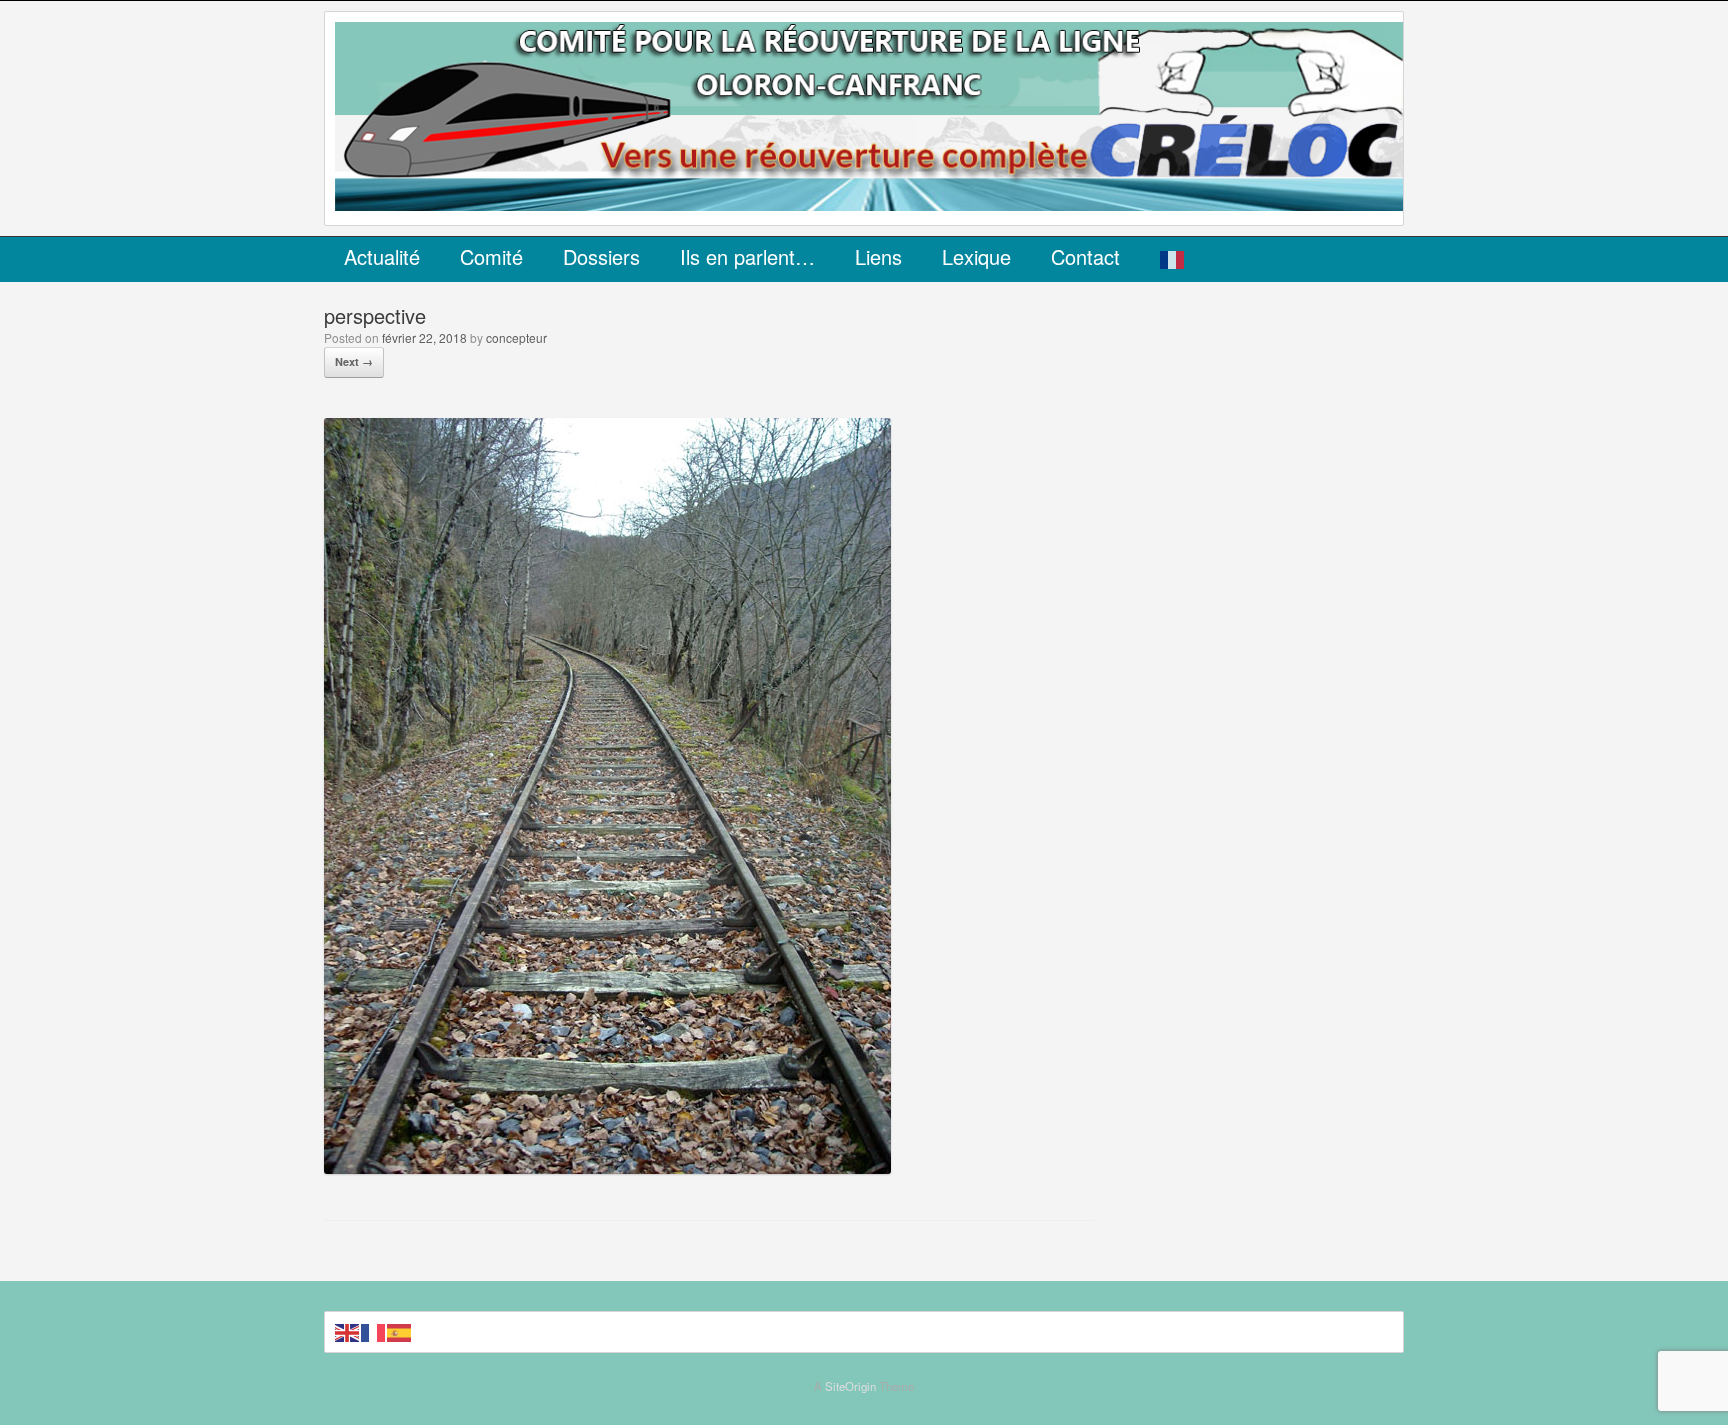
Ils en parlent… (747, 256)
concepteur (516, 337)
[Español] (400, 1331)
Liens (878, 256)
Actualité (382, 256)
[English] (348, 1331)
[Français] (1173, 259)
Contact (1085, 256)
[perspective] (607, 1167)
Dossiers (601, 256)
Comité (491, 256)
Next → (354, 361)
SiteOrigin (850, 1386)
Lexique (976, 256)
